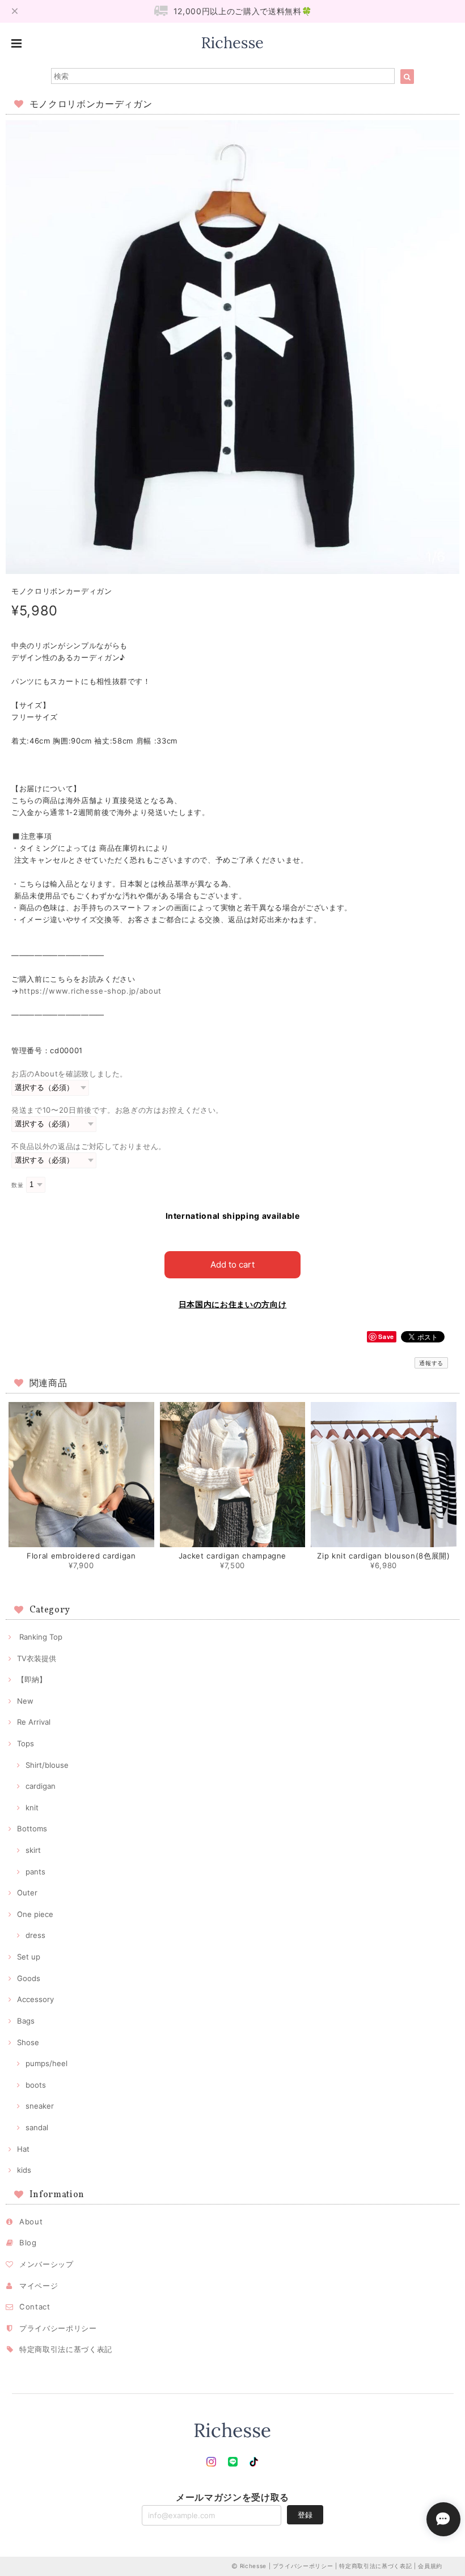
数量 (17, 1185)
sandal (37, 2127)
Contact (35, 2307)
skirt (33, 1850)
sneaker (40, 2106)
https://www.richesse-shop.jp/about (90, 991)
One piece (35, 1914)
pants (35, 1872)
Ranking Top (40, 1637)
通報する (431, 1363)
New (25, 1701)
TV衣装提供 (37, 1658)
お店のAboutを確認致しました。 (69, 1074)
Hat (23, 2149)
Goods (29, 1978)
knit (32, 1808)
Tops (26, 1743)
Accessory (35, 1999)
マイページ (39, 2286)
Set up (29, 1957)
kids (24, 2170)
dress (35, 1935)
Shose (28, 2042)
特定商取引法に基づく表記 (66, 2349)
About (31, 2222)
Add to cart (232, 1264)
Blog (28, 2243)
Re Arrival (34, 1722)
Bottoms (32, 1828)
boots (36, 2085)
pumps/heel (46, 2063)
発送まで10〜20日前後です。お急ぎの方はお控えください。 (117, 1110)
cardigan (41, 1786)
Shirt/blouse (47, 1765)
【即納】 (32, 1679)
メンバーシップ (46, 2264)
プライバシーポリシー (58, 2328)
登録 (305, 2515)
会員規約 (430, 2566)
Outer (27, 1893)
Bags (26, 2021)
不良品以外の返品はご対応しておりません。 (89, 1146)
